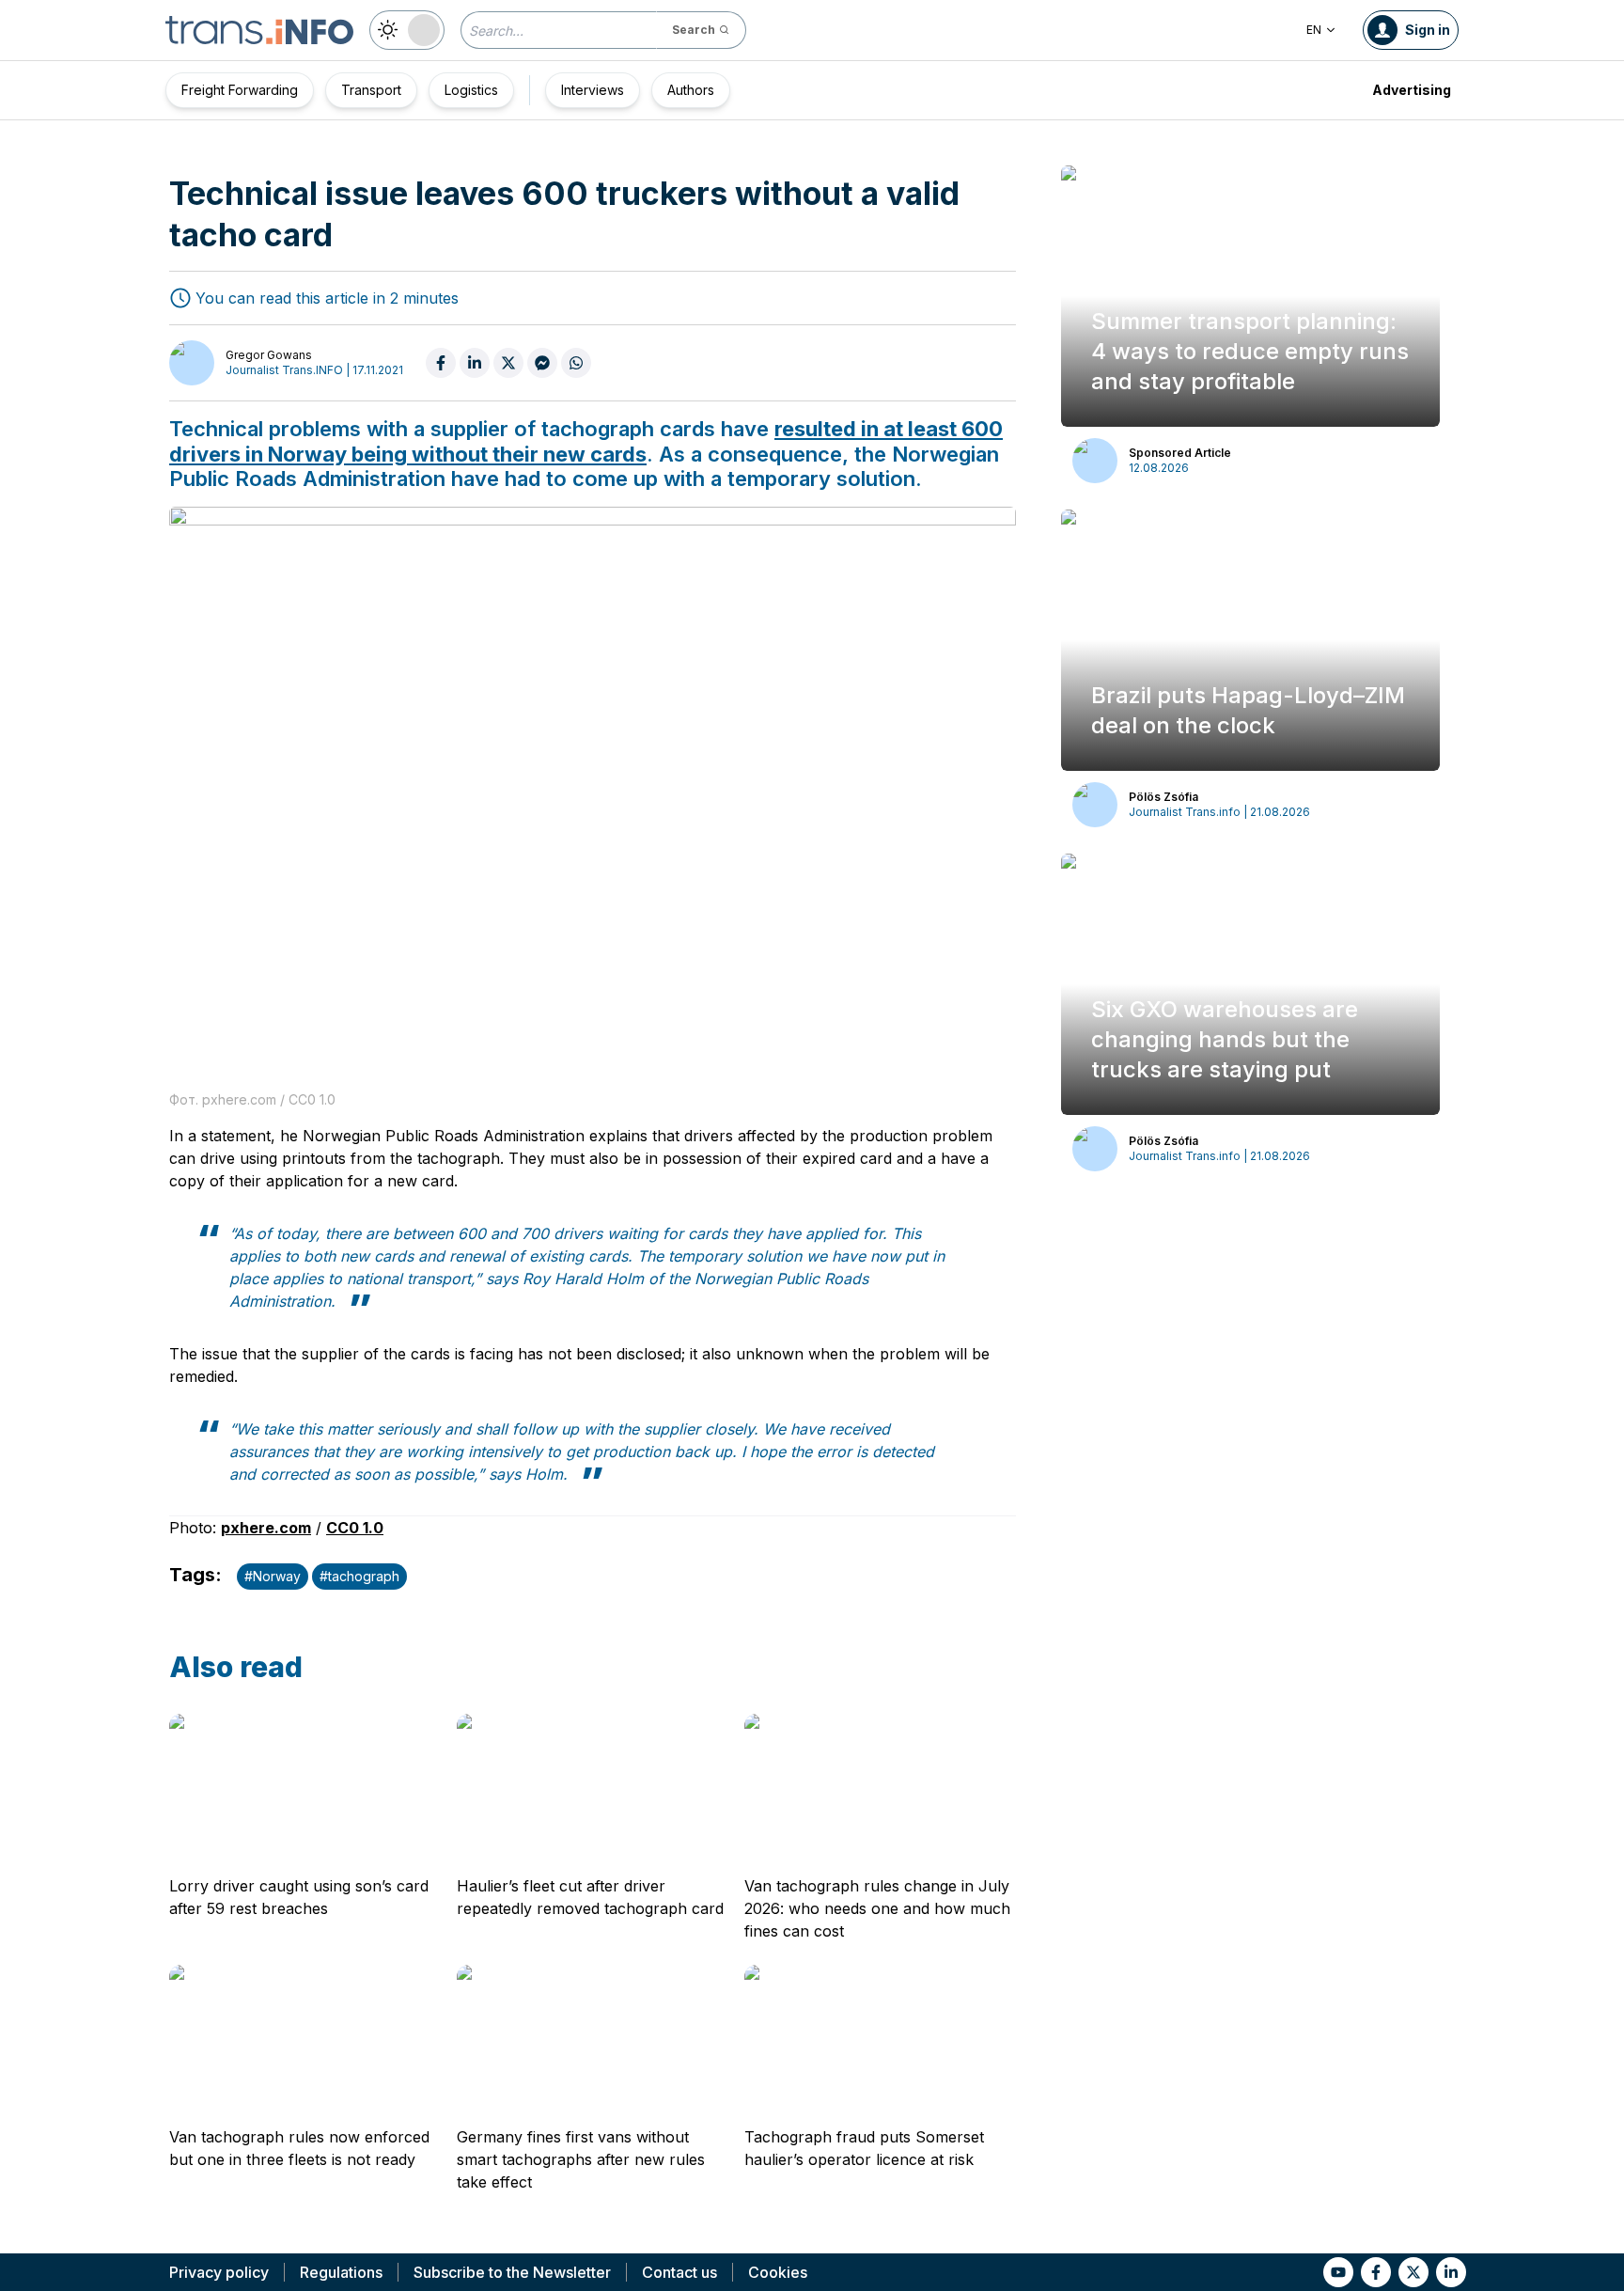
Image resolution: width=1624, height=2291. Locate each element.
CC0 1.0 (355, 1528)
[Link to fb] (1376, 2272)
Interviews (593, 90)
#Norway (273, 1576)
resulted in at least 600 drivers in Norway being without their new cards (586, 441)
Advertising (1412, 90)
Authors (691, 90)
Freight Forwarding (240, 90)
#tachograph (359, 1576)
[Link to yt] (1338, 2272)
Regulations (341, 2272)
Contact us (679, 2272)
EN (1314, 30)
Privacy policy (219, 2272)
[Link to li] (1451, 2272)
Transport (371, 90)
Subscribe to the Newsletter (512, 2272)
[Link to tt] (1413, 2272)
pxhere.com (266, 1528)
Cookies (778, 2272)
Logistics (471, 90)
